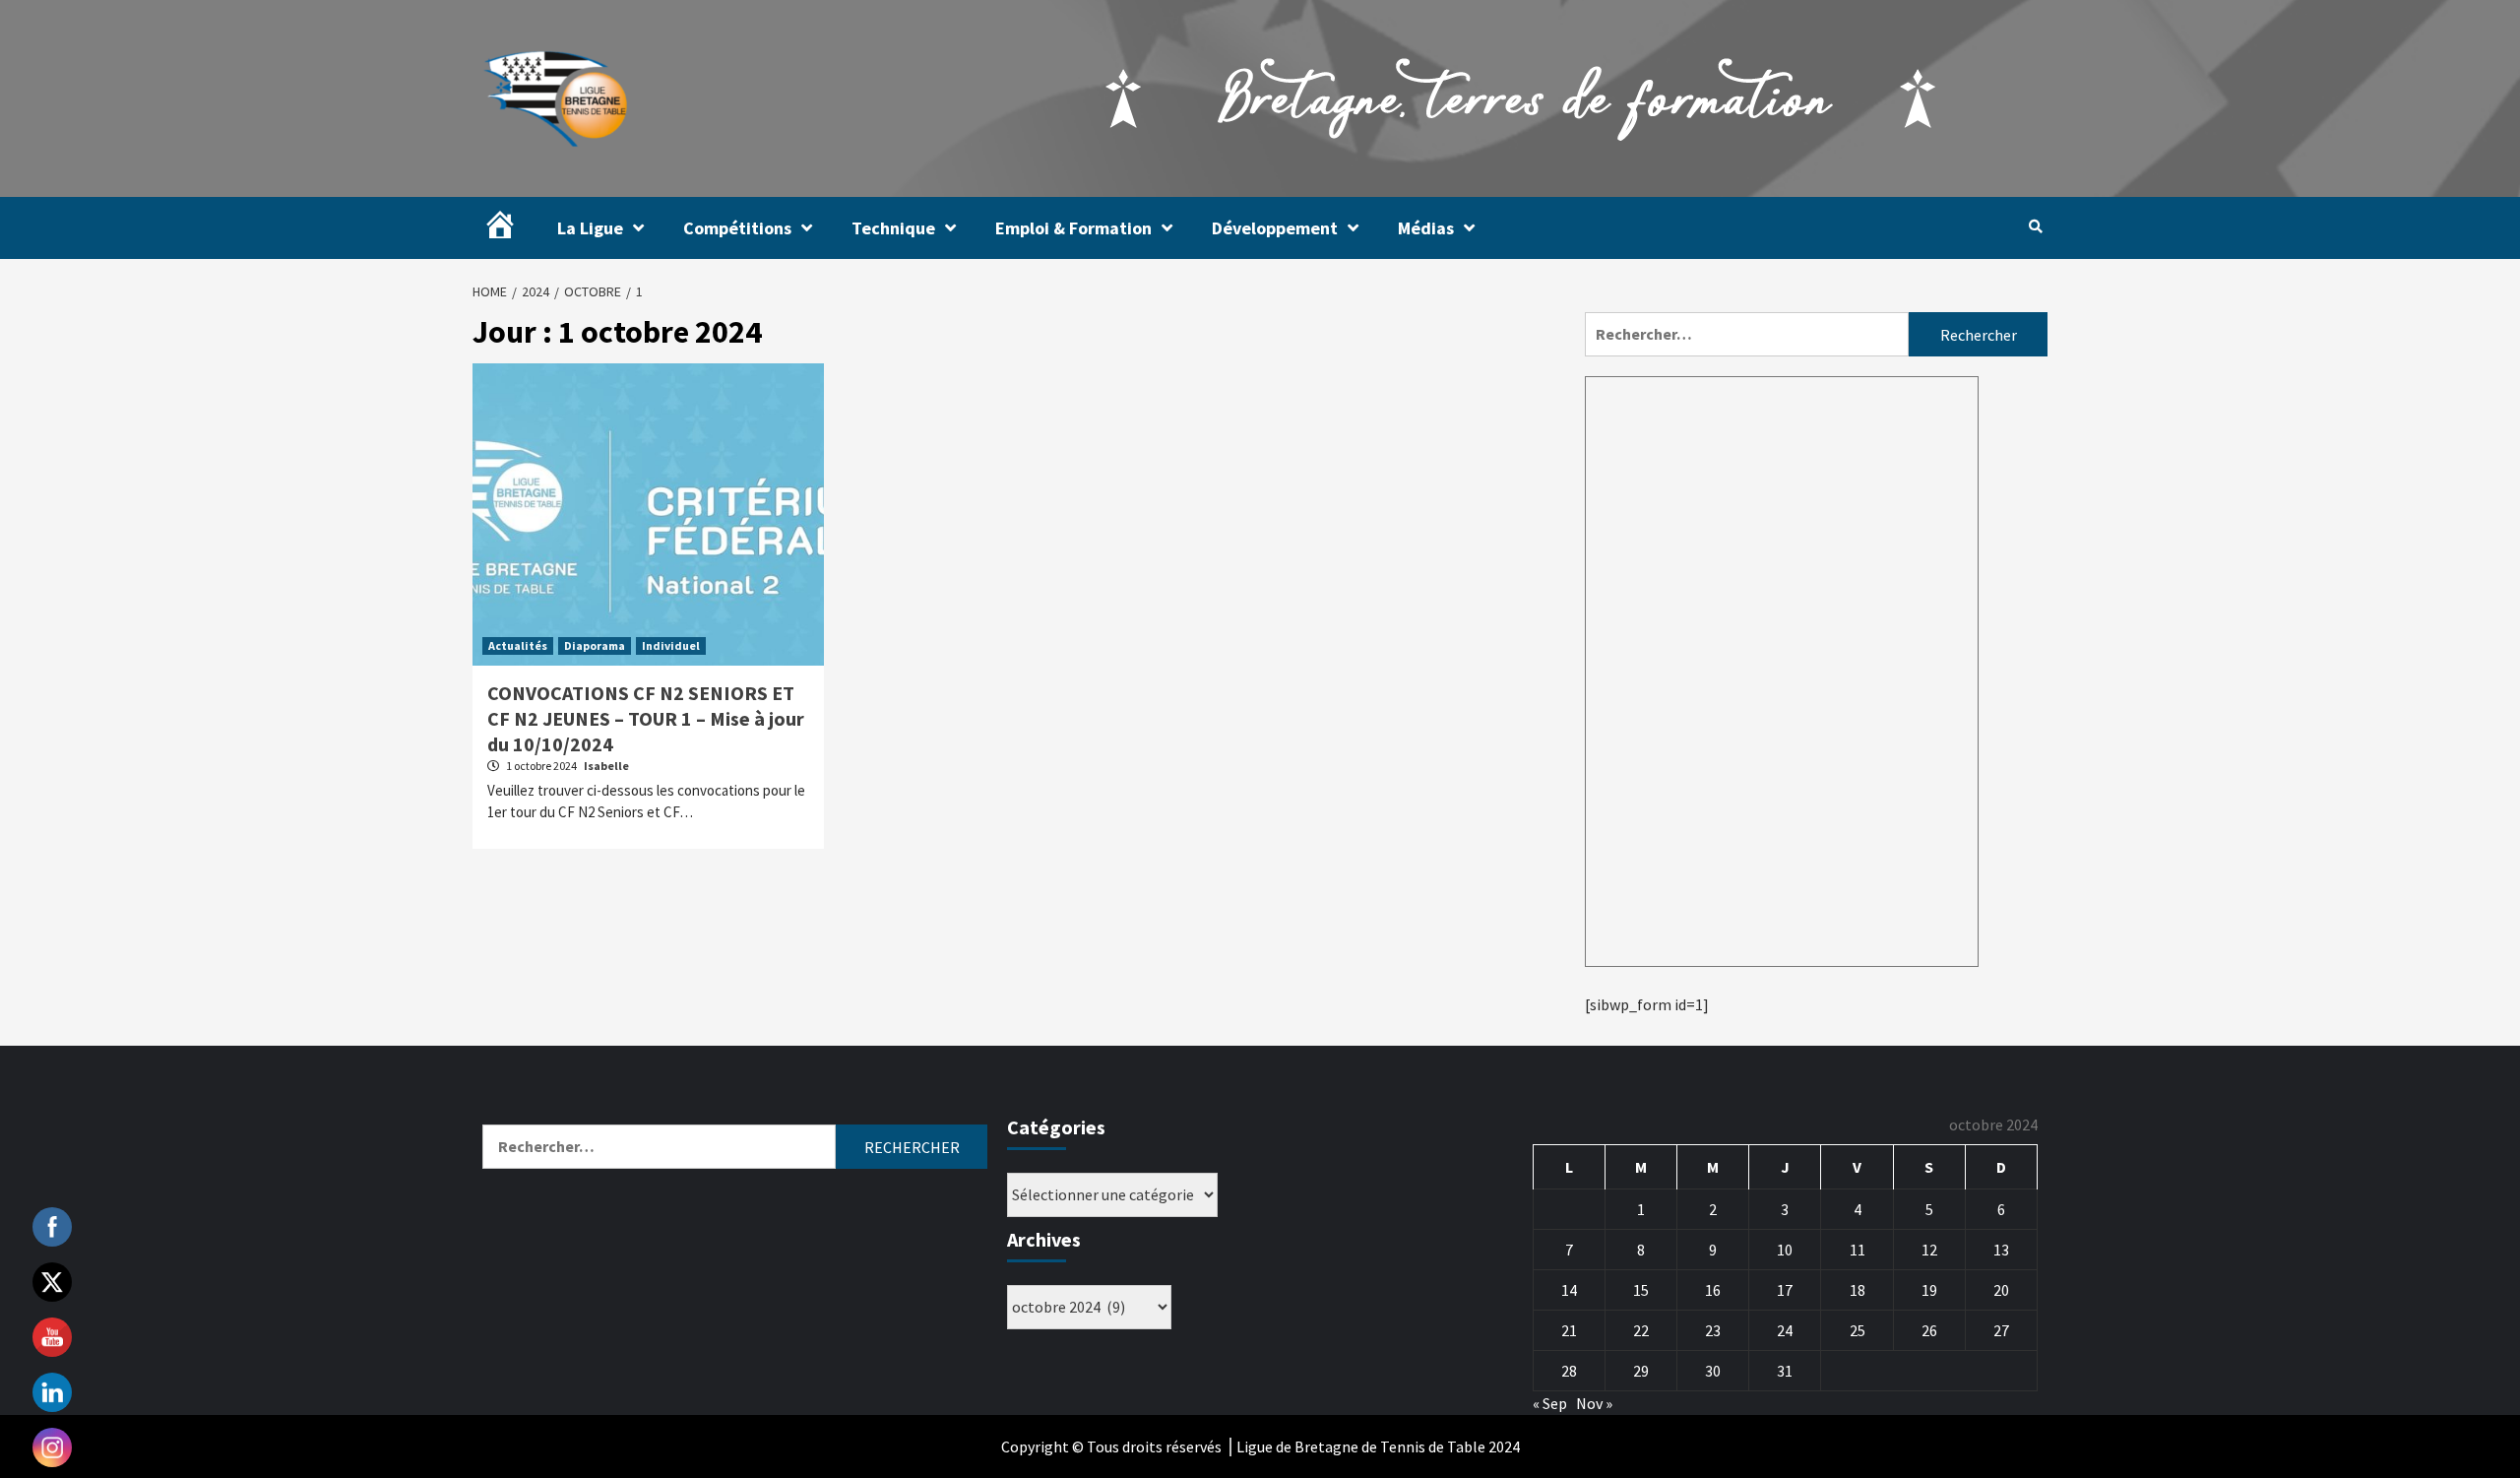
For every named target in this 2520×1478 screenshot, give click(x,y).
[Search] (2035, 226)
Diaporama (595, 645)
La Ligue (590, 228)
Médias (1426, 228)
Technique (893, 228)
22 (1641, 1330)
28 (1569, 1371)
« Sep (1550, 1403)
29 (1641, 1371)
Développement (1275, 228)
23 (1713, 1330)
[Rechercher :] (1747, 334)
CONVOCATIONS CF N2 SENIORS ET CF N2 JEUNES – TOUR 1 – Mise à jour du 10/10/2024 (646, 718)
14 (1569, 1290)
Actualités (518, 645)
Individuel (671, 645)
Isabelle (606, 766)
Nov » (1594, 1403)
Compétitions (737, 228)
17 (1785, 1290)
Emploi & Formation (1073, 228)
